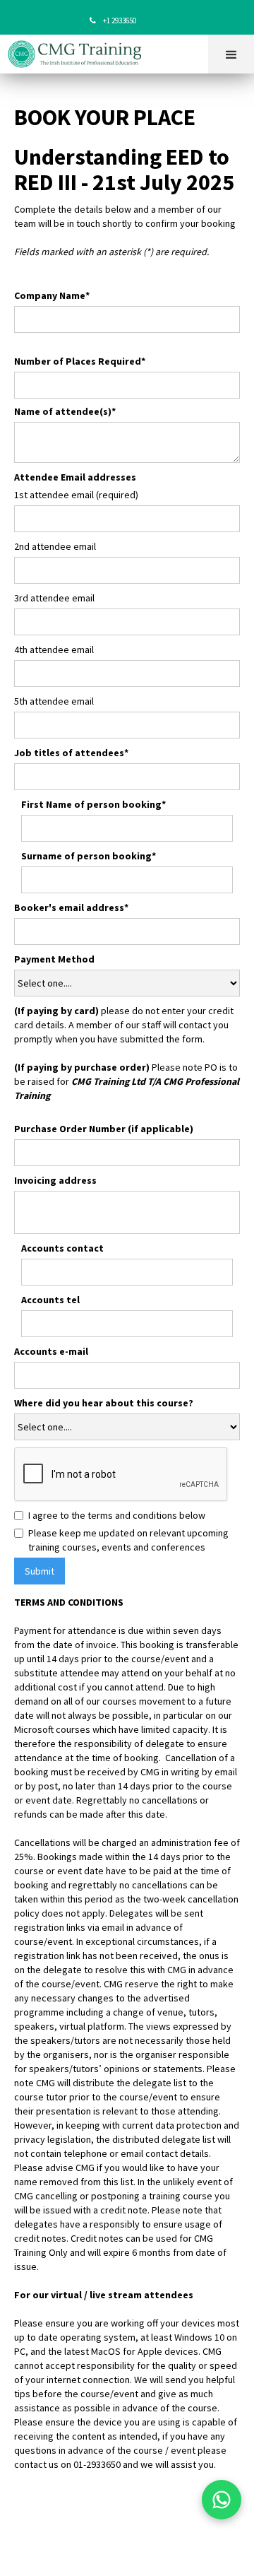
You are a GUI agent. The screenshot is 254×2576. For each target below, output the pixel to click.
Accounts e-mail (51, 1351)
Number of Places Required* (80, 361)
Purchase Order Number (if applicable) (104, 1129)
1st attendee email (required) (76, 495)
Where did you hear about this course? (104, 1403)
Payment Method (54, 959)
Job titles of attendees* (71, 753)
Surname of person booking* (89, 856)
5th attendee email (54, 701)
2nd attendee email (55, 546)
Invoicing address (55, 1180)
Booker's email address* (71, 907)
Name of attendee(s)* (65, 411)
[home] (79, 54)
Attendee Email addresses (75, 477)
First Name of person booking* (93, 804)
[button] (231, 54)
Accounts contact (62, 1248)
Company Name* (52, 295)
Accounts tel (50, 1300)
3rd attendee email (54, 598)
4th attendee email (54, 649)
